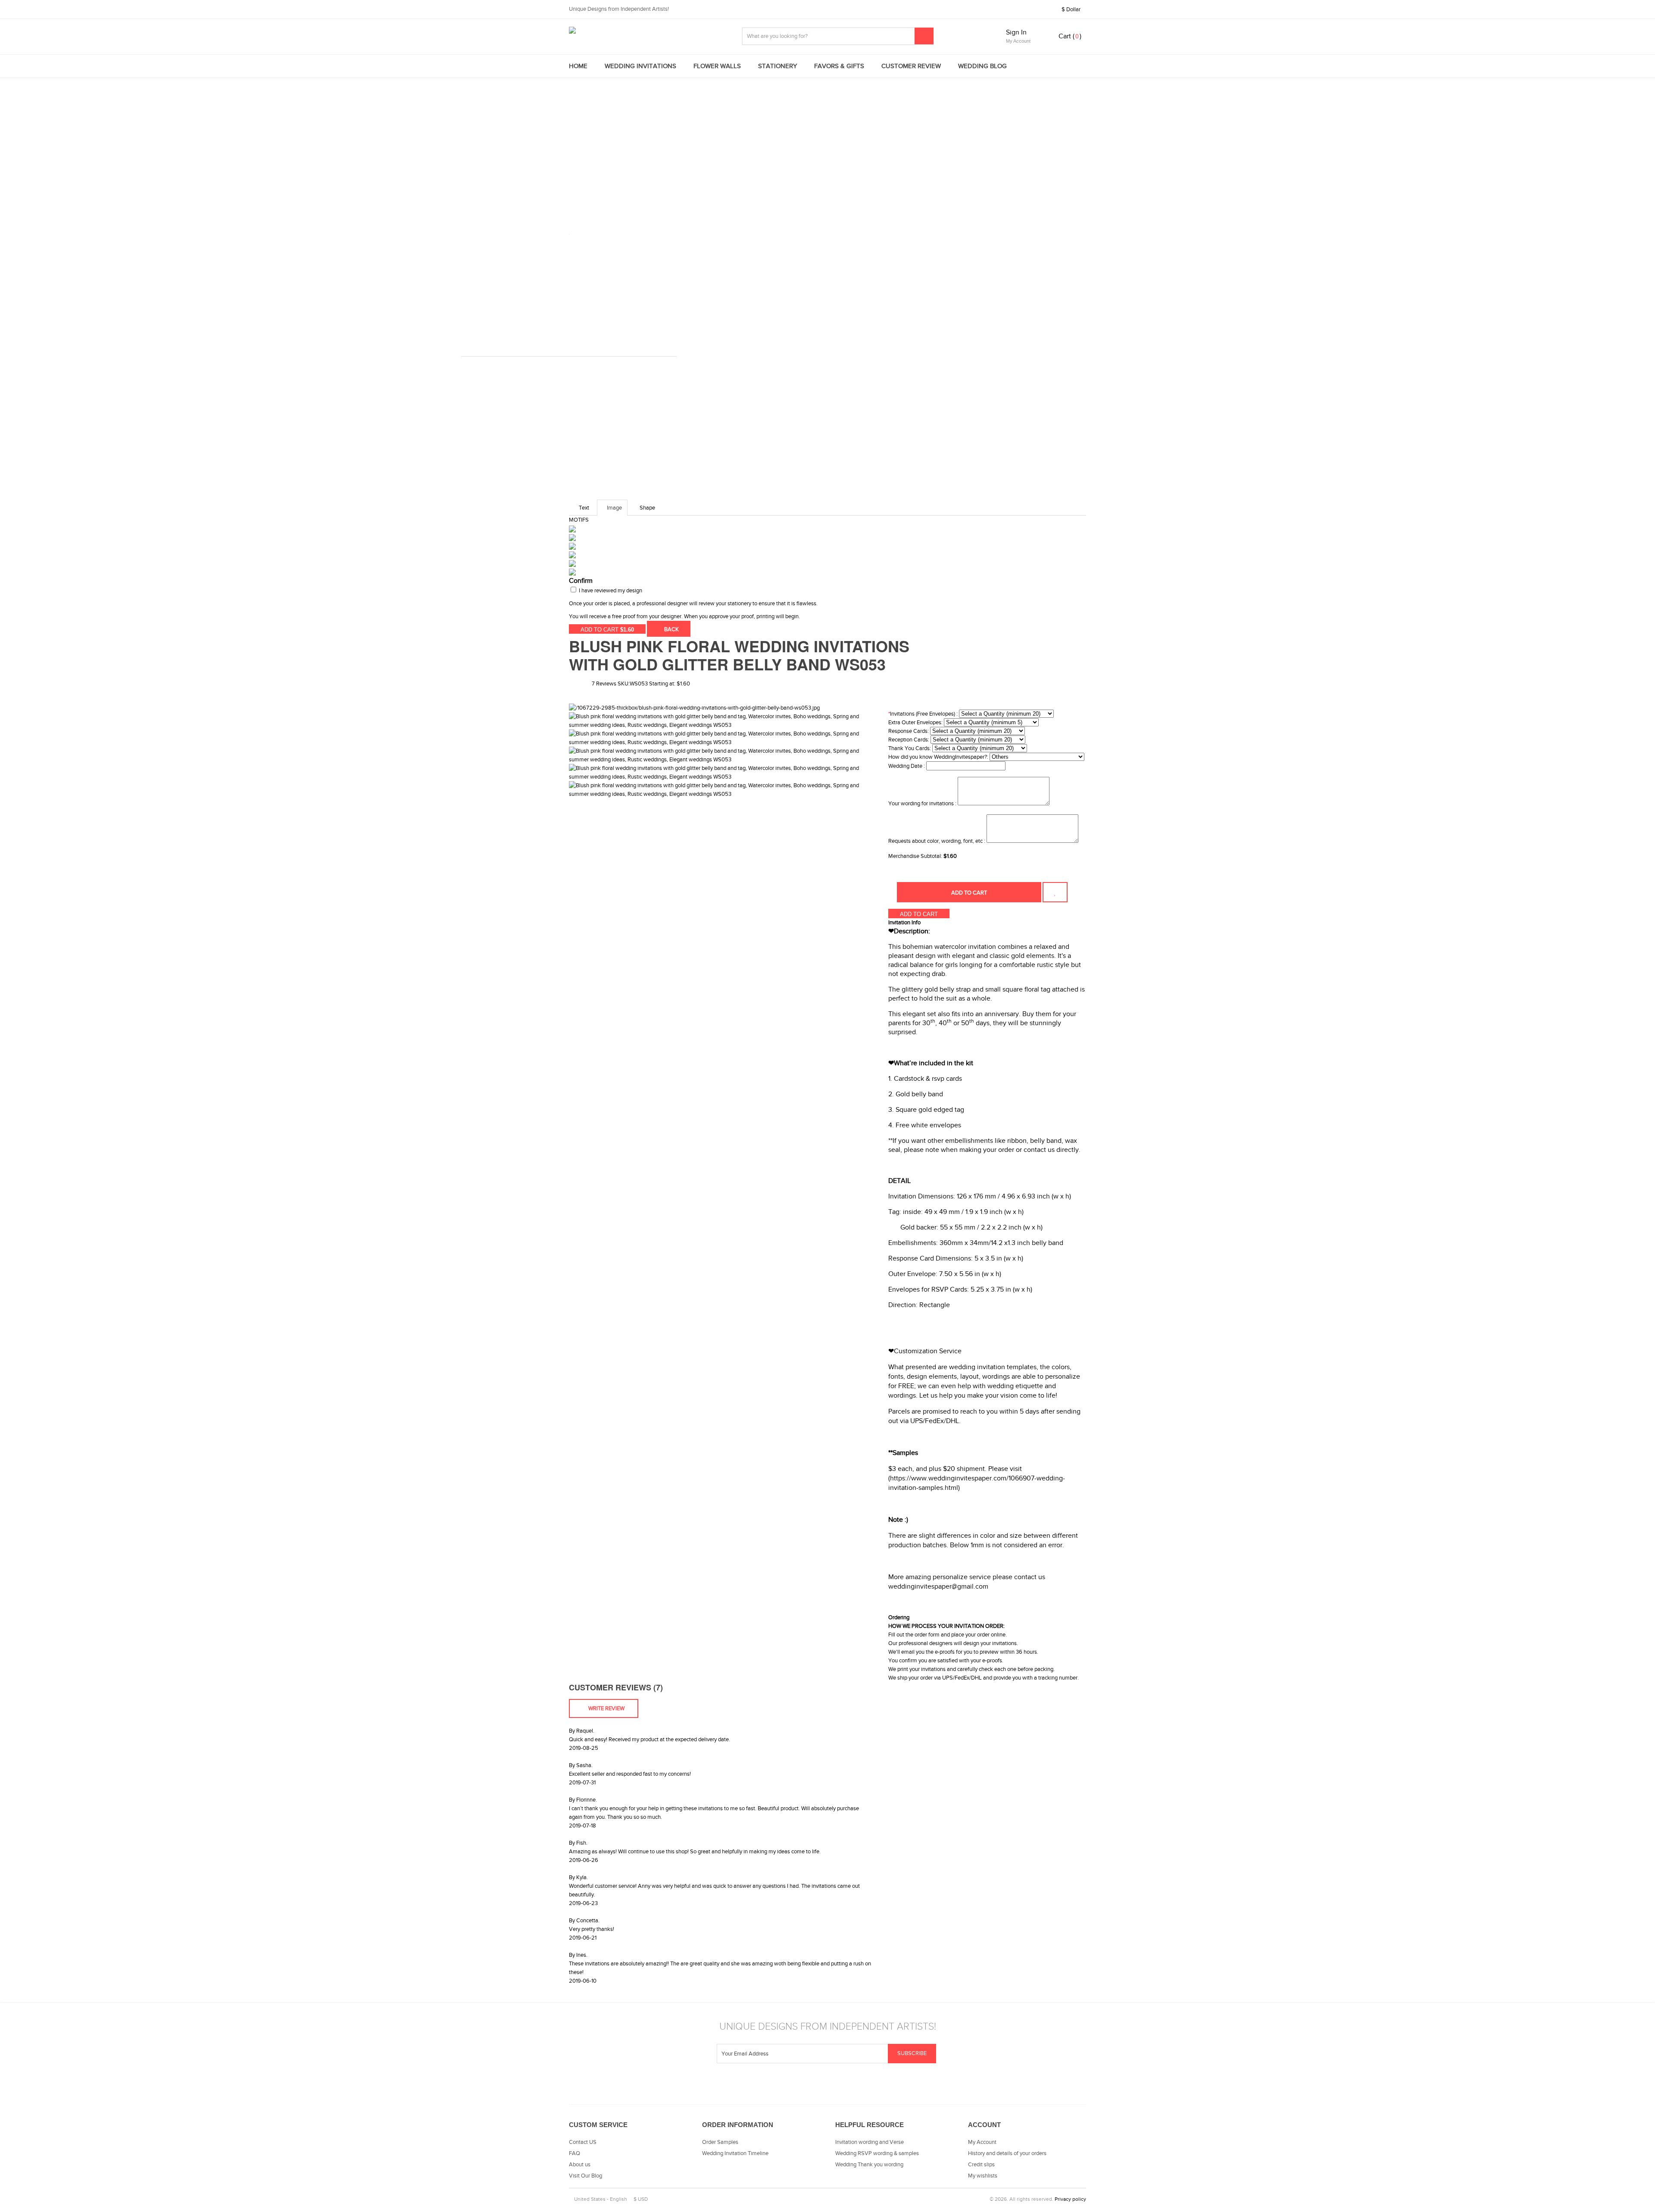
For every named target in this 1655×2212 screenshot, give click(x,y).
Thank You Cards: (910, 748)
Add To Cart (607, 630)
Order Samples (720, 2142)
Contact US (583, 2142)
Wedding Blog (982, 66)
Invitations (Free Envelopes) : (923, 714)
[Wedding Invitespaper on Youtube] (817, 2087)
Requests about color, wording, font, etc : (937, 841)
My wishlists (983, 2176)
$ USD (641, 2199)
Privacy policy (1070, 2199)
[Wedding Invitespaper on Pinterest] (860, 2087)
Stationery (778, 66)
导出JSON (704, 629)
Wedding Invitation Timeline (735, 2153)
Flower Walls (717, 66)
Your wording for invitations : (922, 804)
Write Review (606, 1708)
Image (614, 508)
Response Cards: (909, 731)
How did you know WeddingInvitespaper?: (938, 757)
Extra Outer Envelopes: (915, 723)
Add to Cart (969, 893)
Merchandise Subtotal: (916, 856)
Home (578, 66)
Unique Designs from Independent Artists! (619, 9)
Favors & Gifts (839, 66)
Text (584, 508)
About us (580, 2165)
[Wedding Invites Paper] (646, 30)
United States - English (600, 2199)
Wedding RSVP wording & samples (877, 2153)
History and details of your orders (1007, 2153)
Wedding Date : (907, 766)
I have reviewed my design (610, 591)
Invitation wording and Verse (870, 2142)
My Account (982, 2142)
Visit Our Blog (585, 2176)
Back (671, 629)
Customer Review (911, 66)
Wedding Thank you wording (869, 2165)
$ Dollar (1072, 9)
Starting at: (662, 684)
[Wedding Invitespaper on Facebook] (838, 2087)
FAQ (575, 2153)
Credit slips (981, 2165)
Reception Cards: (909, 740)
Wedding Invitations (640, 66)
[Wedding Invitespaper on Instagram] (795, 2087)
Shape (647, 508)
